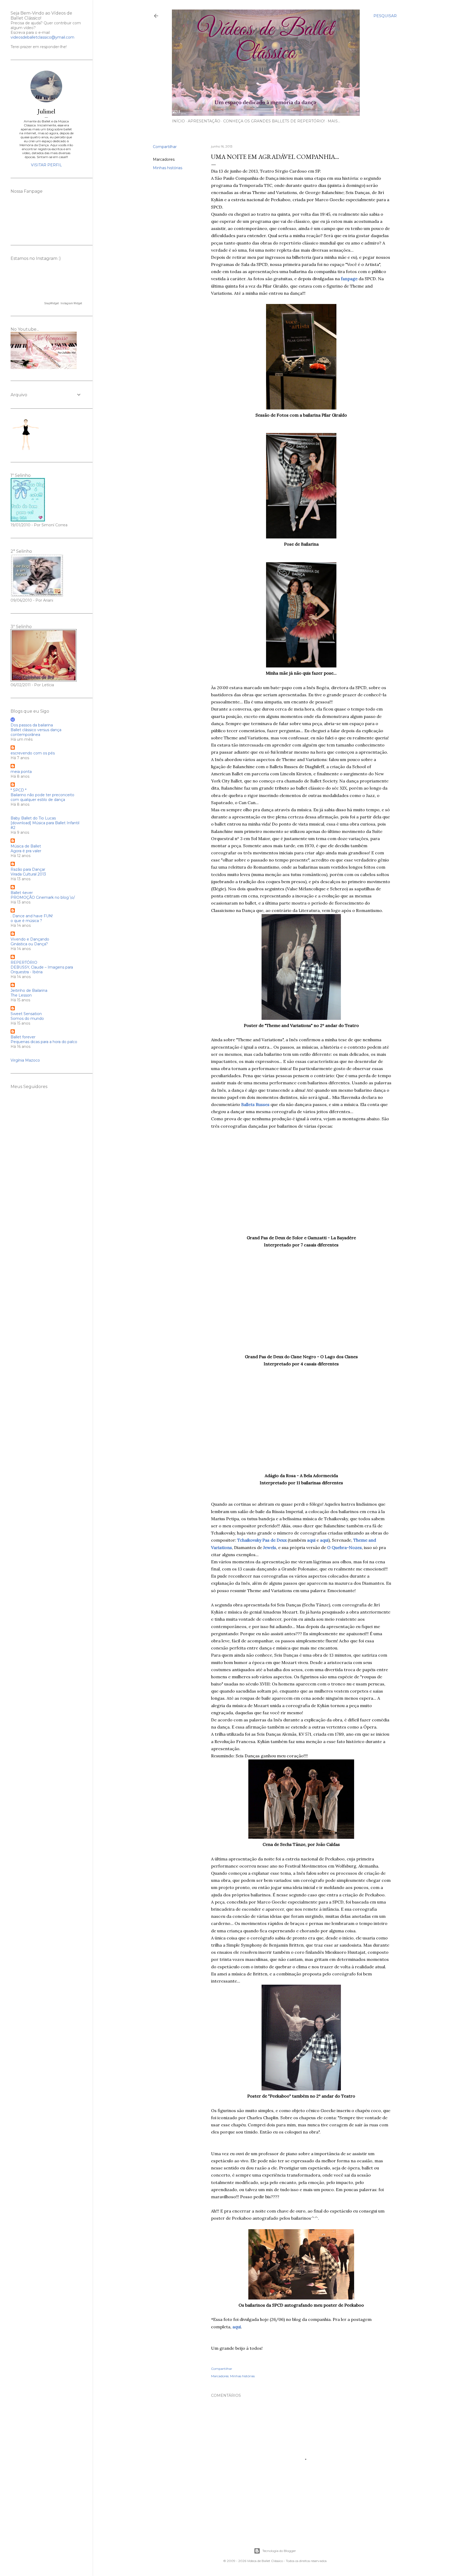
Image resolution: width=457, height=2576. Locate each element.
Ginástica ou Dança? (29, 944)
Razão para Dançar (28, 869)
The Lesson (21, 995)
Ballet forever (23, 1037)
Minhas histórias (168, 168)
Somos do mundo (27, 1019)
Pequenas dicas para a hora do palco (44, 1042)
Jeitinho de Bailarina (29, 990)
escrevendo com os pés (33, 753)
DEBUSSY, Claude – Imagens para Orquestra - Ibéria (42, 970)
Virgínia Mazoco (25, 1060)
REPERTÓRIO (24, 962)
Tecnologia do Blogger (279, 2551)
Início (178, 121)
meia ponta (21, 772)
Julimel (46, 111)
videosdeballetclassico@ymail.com (42, 37)
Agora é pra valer (26, 851)
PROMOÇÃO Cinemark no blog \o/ (43, 897)
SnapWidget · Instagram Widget (63, 303)
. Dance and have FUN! (32, 916)
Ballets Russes (255, 1104)
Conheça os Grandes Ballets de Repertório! (274, 121)
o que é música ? (26, 921)
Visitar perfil (46, 165)
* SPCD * (19, 790)
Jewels (270, 1547)
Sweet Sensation (26, 1014)
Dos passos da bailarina (32, 725)
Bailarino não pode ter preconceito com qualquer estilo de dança (42, 797)
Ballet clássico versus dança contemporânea (36, 732)
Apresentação (204, 121)
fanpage (349, 279)
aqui (324, 1540)
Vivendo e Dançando (30, 939)
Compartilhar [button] (165, 147)
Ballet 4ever (22, 893)
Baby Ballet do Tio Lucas (33, 818)
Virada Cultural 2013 (28, 874)
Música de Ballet (26, 846)
